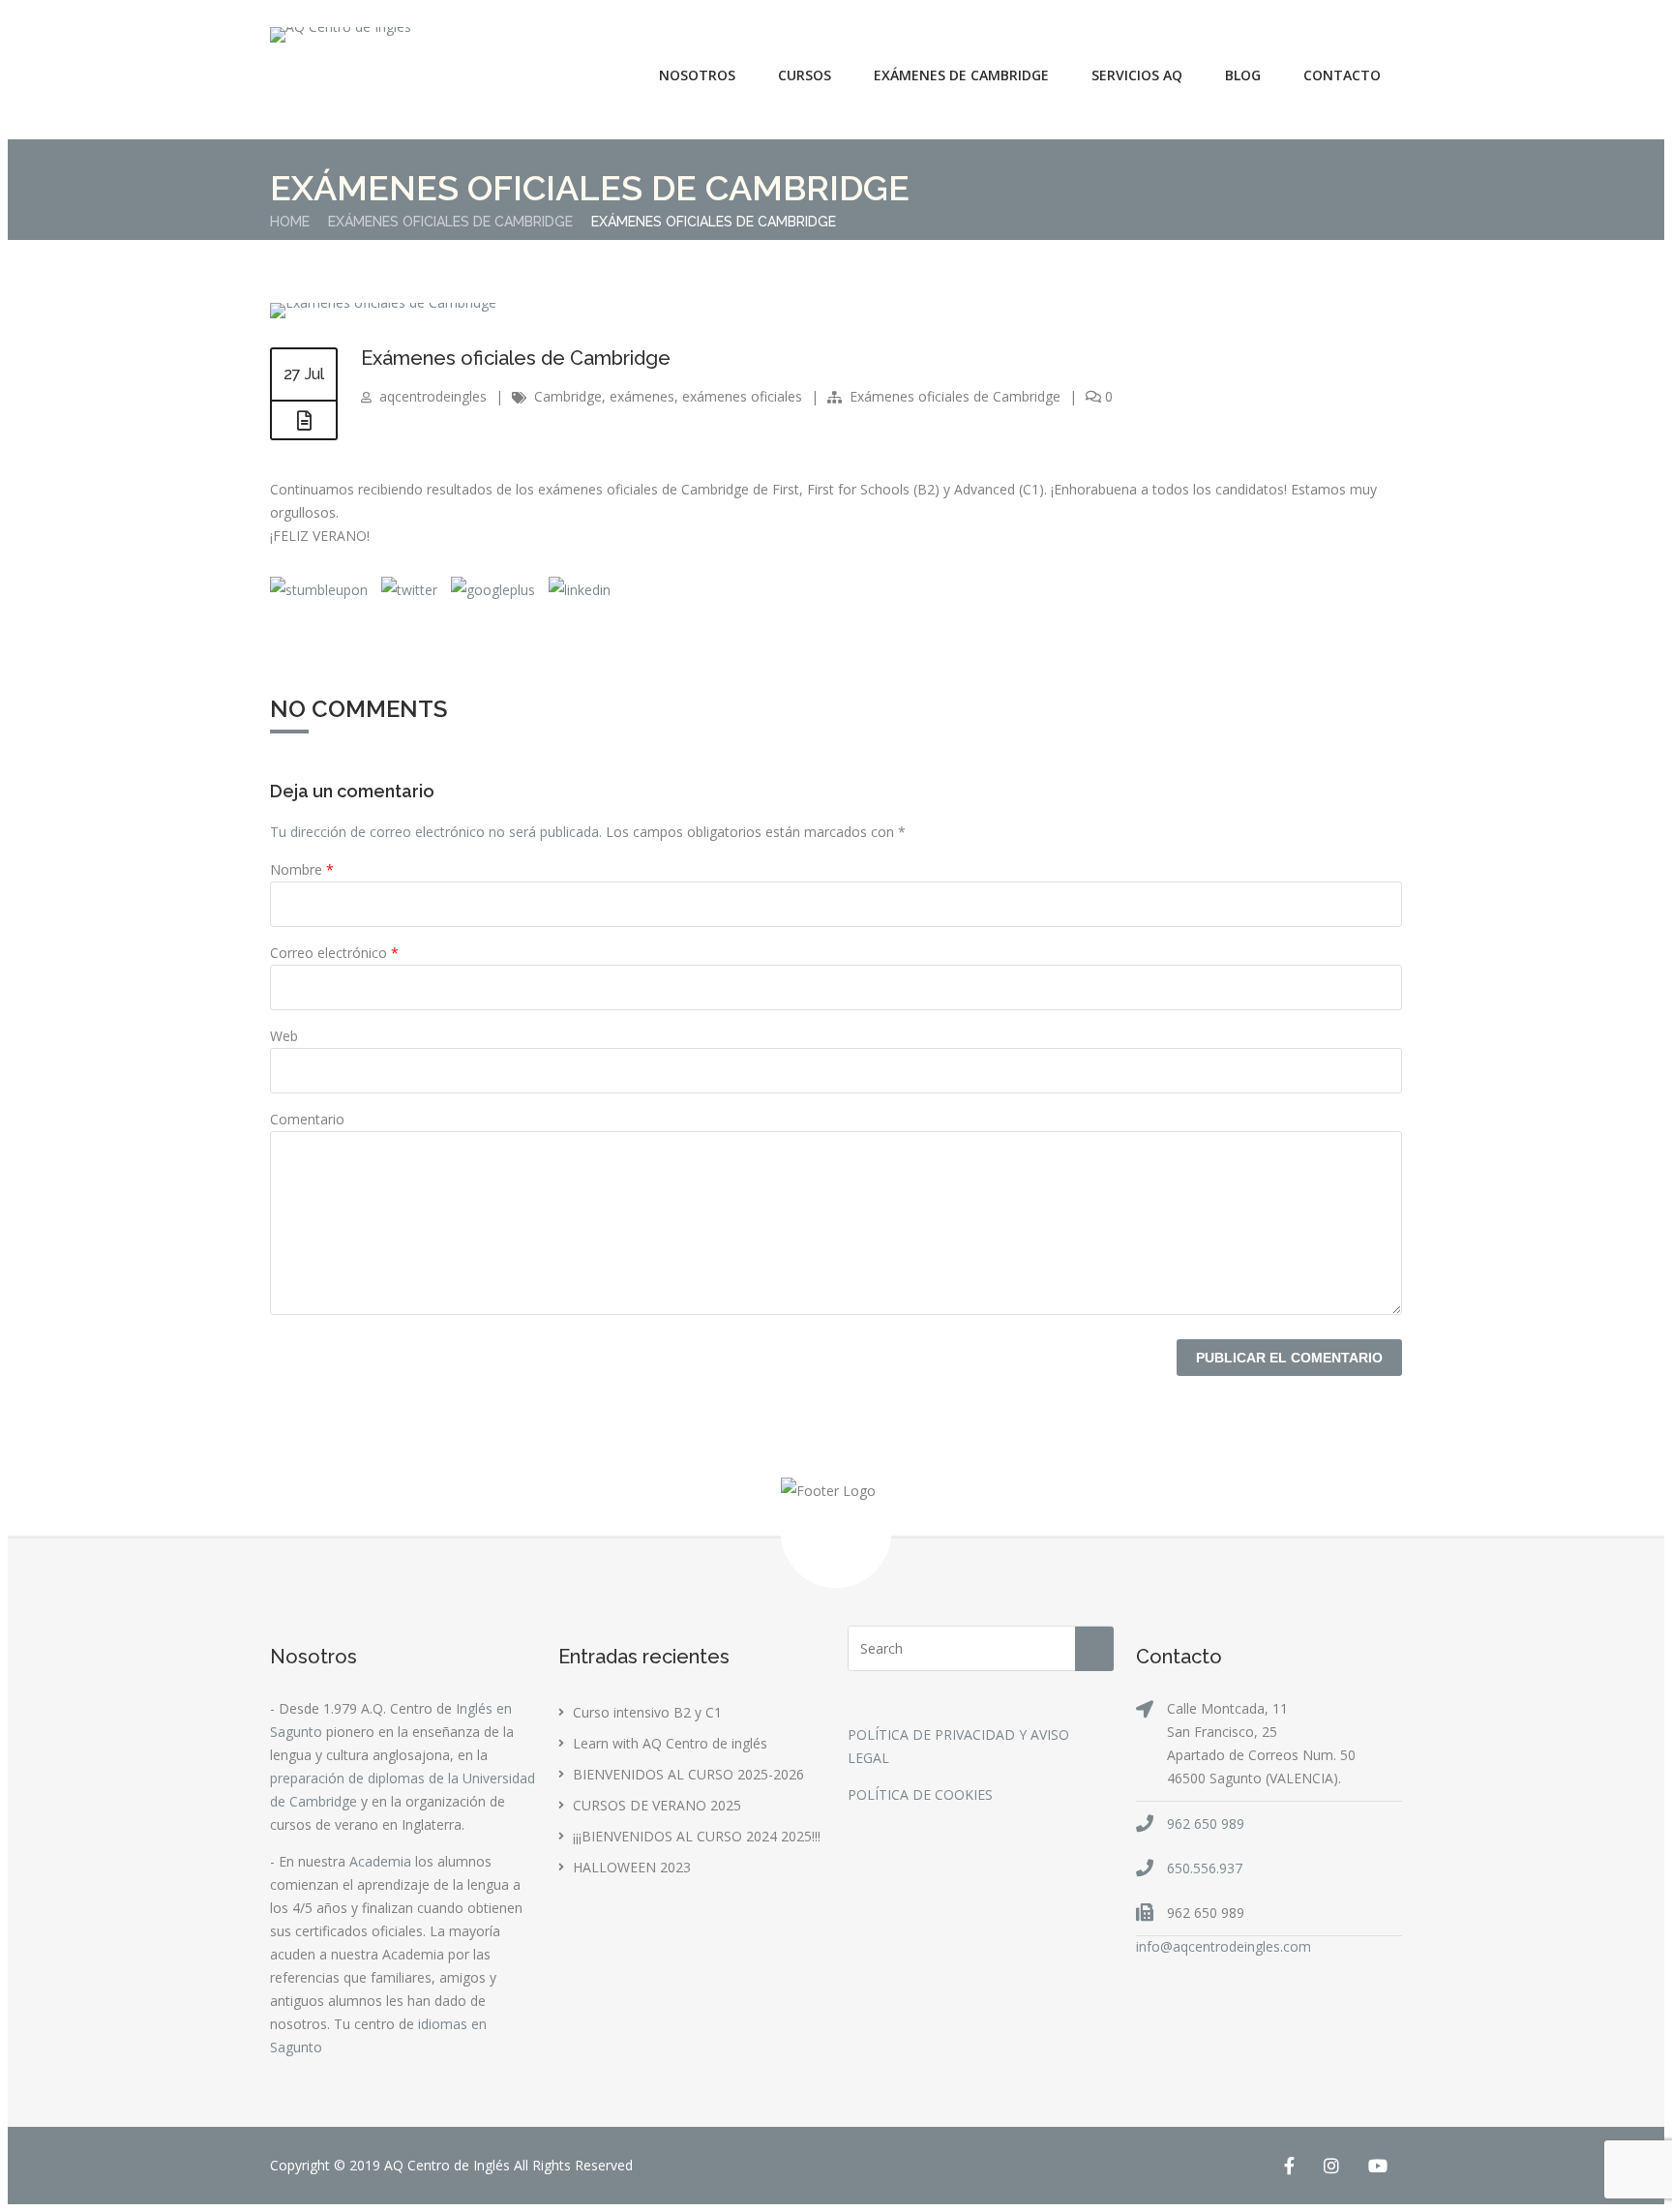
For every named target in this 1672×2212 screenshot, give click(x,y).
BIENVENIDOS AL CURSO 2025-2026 (688, 1774)
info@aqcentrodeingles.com (1224, 1946)
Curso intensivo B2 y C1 (647, 1712)
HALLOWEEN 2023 (632, 1867)
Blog (1243, 75)
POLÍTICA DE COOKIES (920, 1794)
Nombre (302, 869)
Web (284, 1036)
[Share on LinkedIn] (578, 590)
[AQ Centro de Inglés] (341, 35)
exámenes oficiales (742, 396)
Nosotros (697, 75)
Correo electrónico (334, 953)
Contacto (1342, 75)
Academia (380, 1861)
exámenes (642, 396)
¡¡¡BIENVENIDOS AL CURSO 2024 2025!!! (697, 1836)
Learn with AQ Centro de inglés (670, 1743)
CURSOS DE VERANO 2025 (657, 1805)
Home (290, 222)
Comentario (307, 1119)
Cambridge (568, 396)
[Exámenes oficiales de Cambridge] (383, 302)
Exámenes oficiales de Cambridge (450, 222)
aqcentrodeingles (433, 396)
